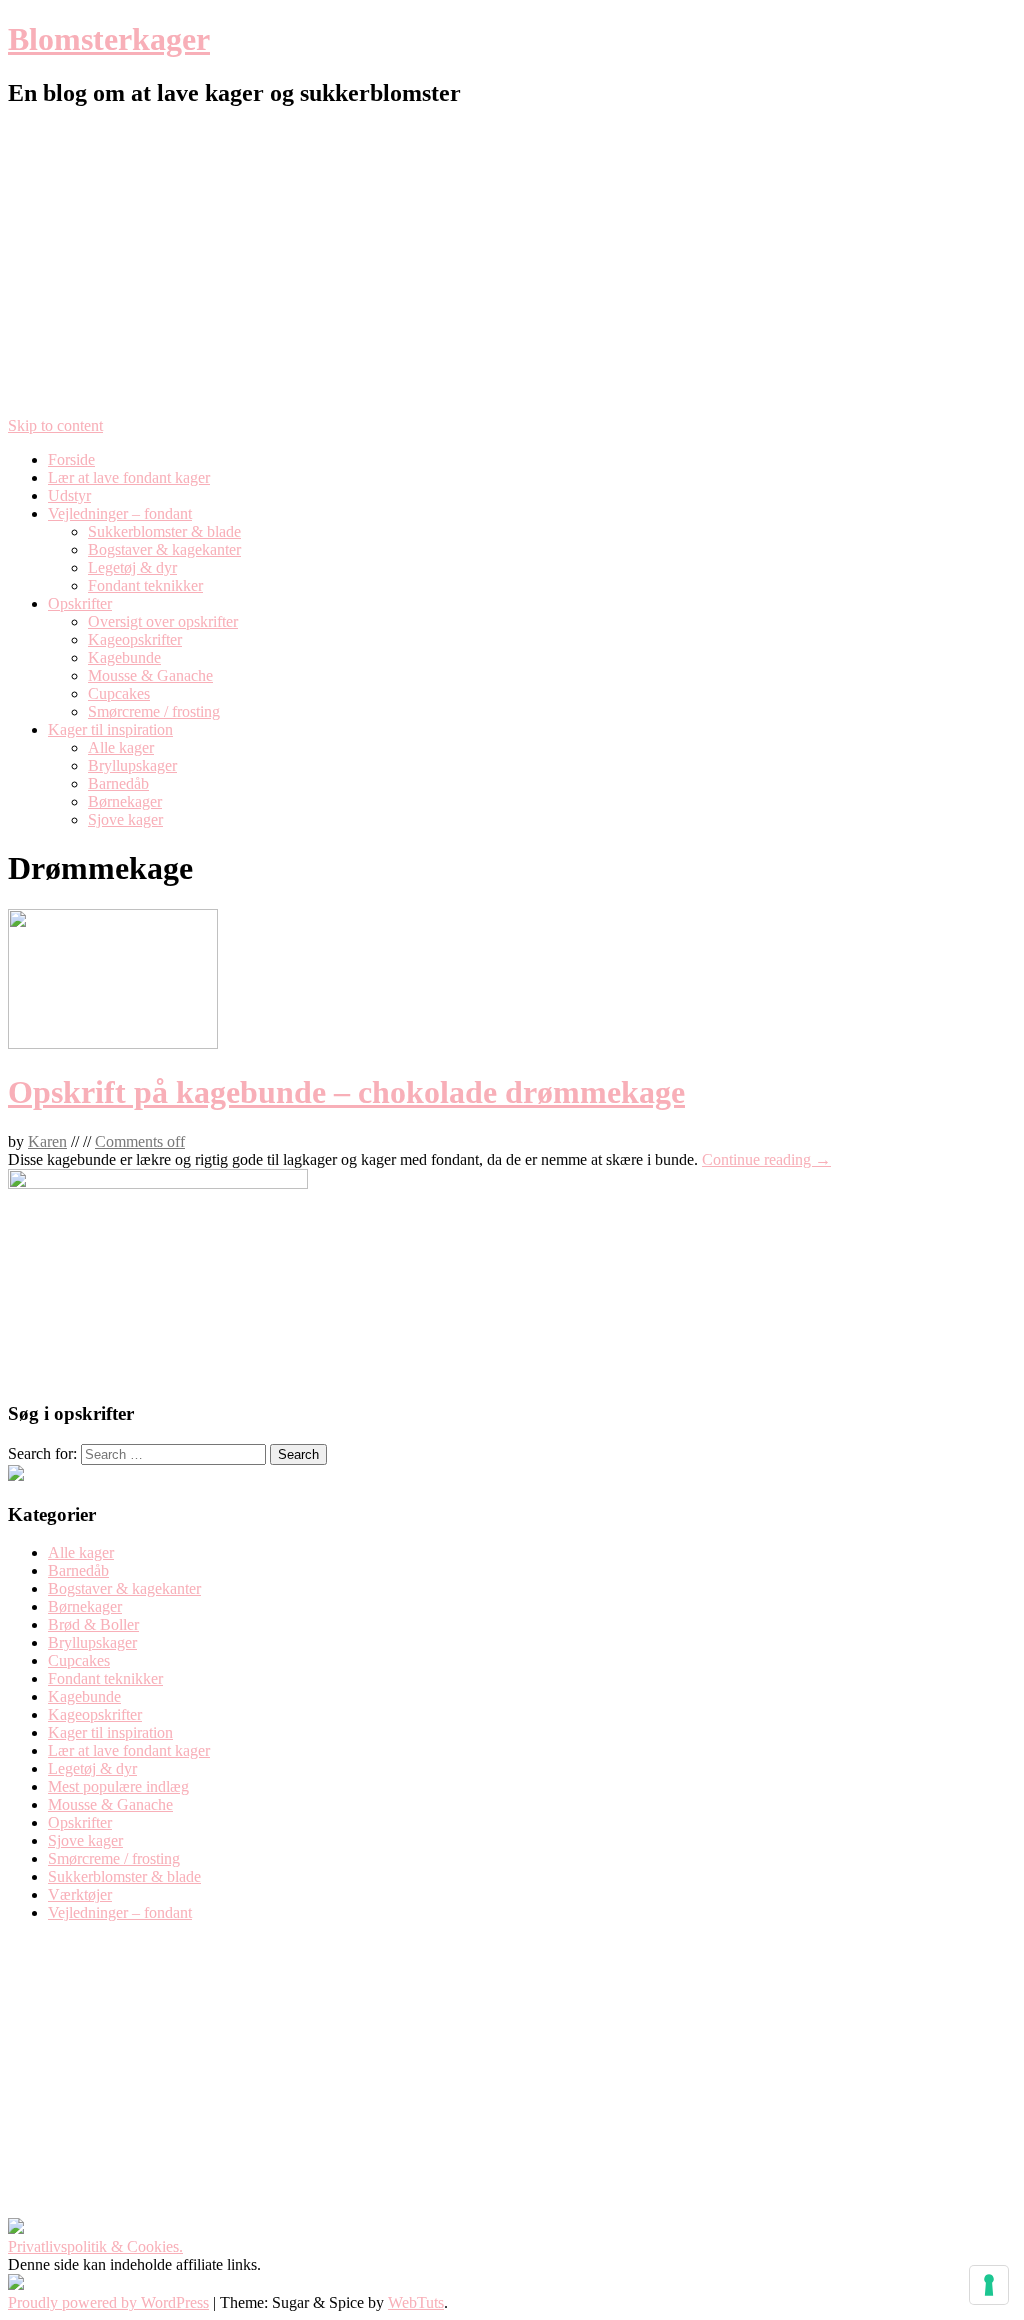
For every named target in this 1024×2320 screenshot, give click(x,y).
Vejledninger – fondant (120, 513)
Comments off (140, 1141)
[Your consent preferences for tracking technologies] (989, 2285)
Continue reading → (766, 1159)
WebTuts (416, 2302)
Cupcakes (119, 693)
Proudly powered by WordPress (108, 2302)
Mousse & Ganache (150, 675)
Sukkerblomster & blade (164, 531)
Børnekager (125, 801)
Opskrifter (80, 603)
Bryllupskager (132, 765)
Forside (71, 459)
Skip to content (55, 425)
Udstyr (69, 495)
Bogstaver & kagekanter (164, 549)
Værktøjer (80, 1894)
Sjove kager (125, 819)
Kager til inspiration (110, 729)
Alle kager (121, 747)
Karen (47, 1141)
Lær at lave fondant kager (129, 477)
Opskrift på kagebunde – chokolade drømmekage (346, 1092)
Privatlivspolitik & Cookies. (95, 2246)
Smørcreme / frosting (154, 711)
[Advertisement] (512, 267)
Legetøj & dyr (132, 567)
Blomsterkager (109, 39)
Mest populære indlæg (118, 1786)
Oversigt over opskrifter (163, 621)
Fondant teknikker (145, 585)
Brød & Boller (93, 1624)
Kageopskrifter (135, 639)
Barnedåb (118, 783)
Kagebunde (124, 657)
